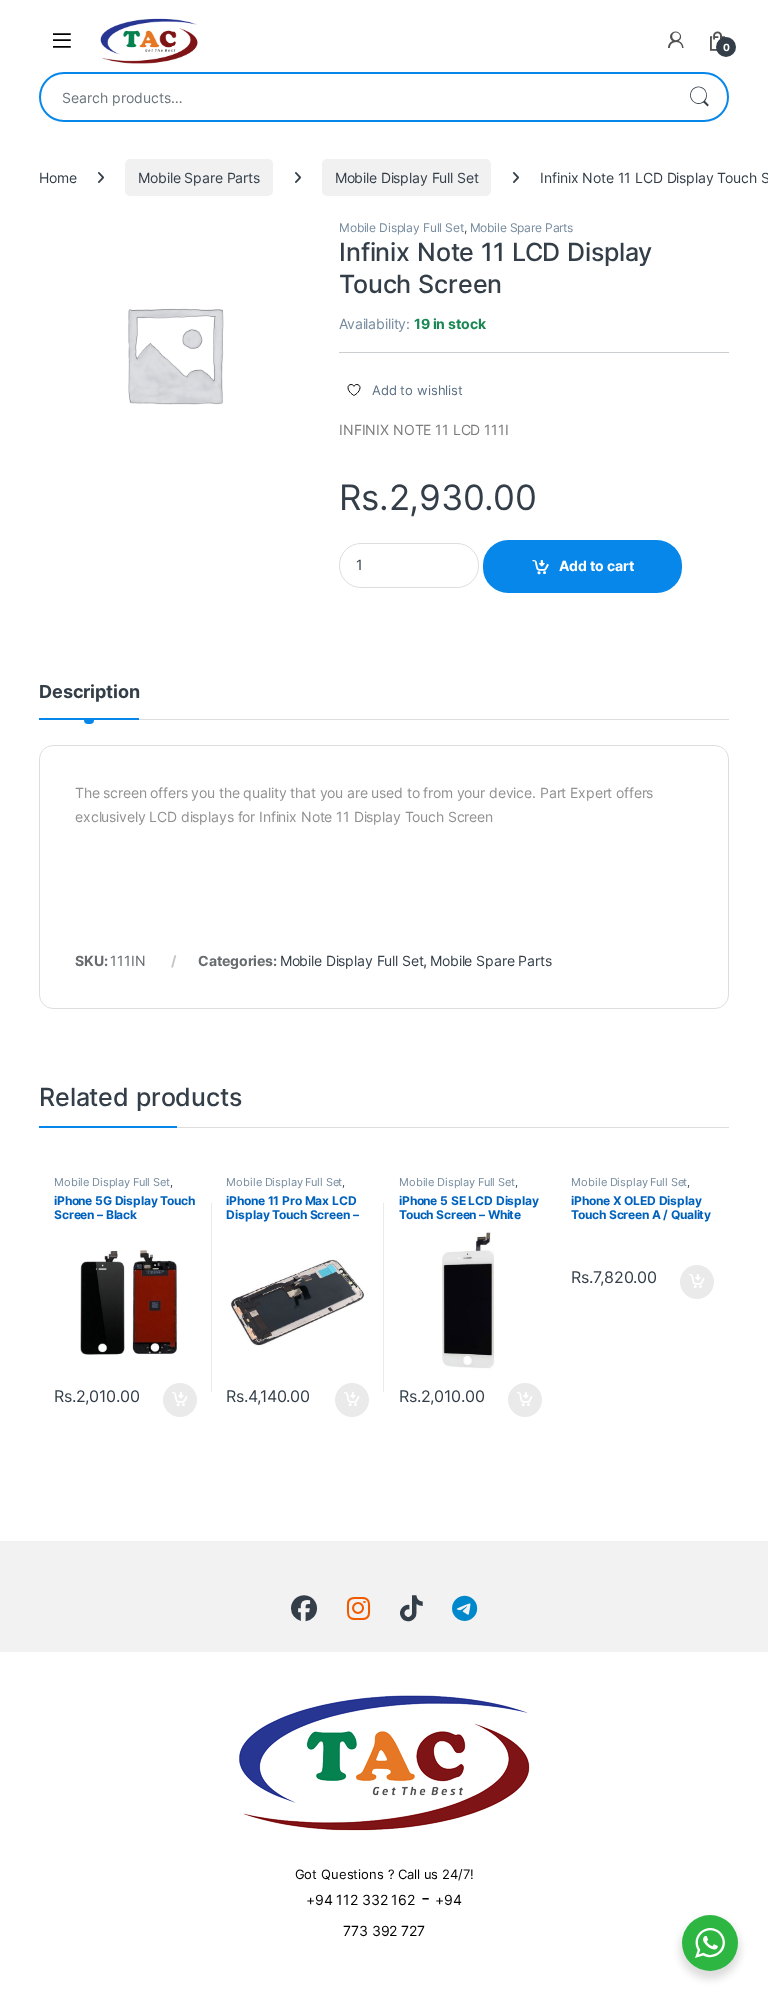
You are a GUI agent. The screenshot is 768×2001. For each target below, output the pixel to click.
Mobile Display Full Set (407, 177)
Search (699, 97)
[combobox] (356, 97)
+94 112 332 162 (360, 1899)
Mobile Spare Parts (198, 177)
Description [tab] (89, 692)
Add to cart (596, 565)
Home (57, 177)
